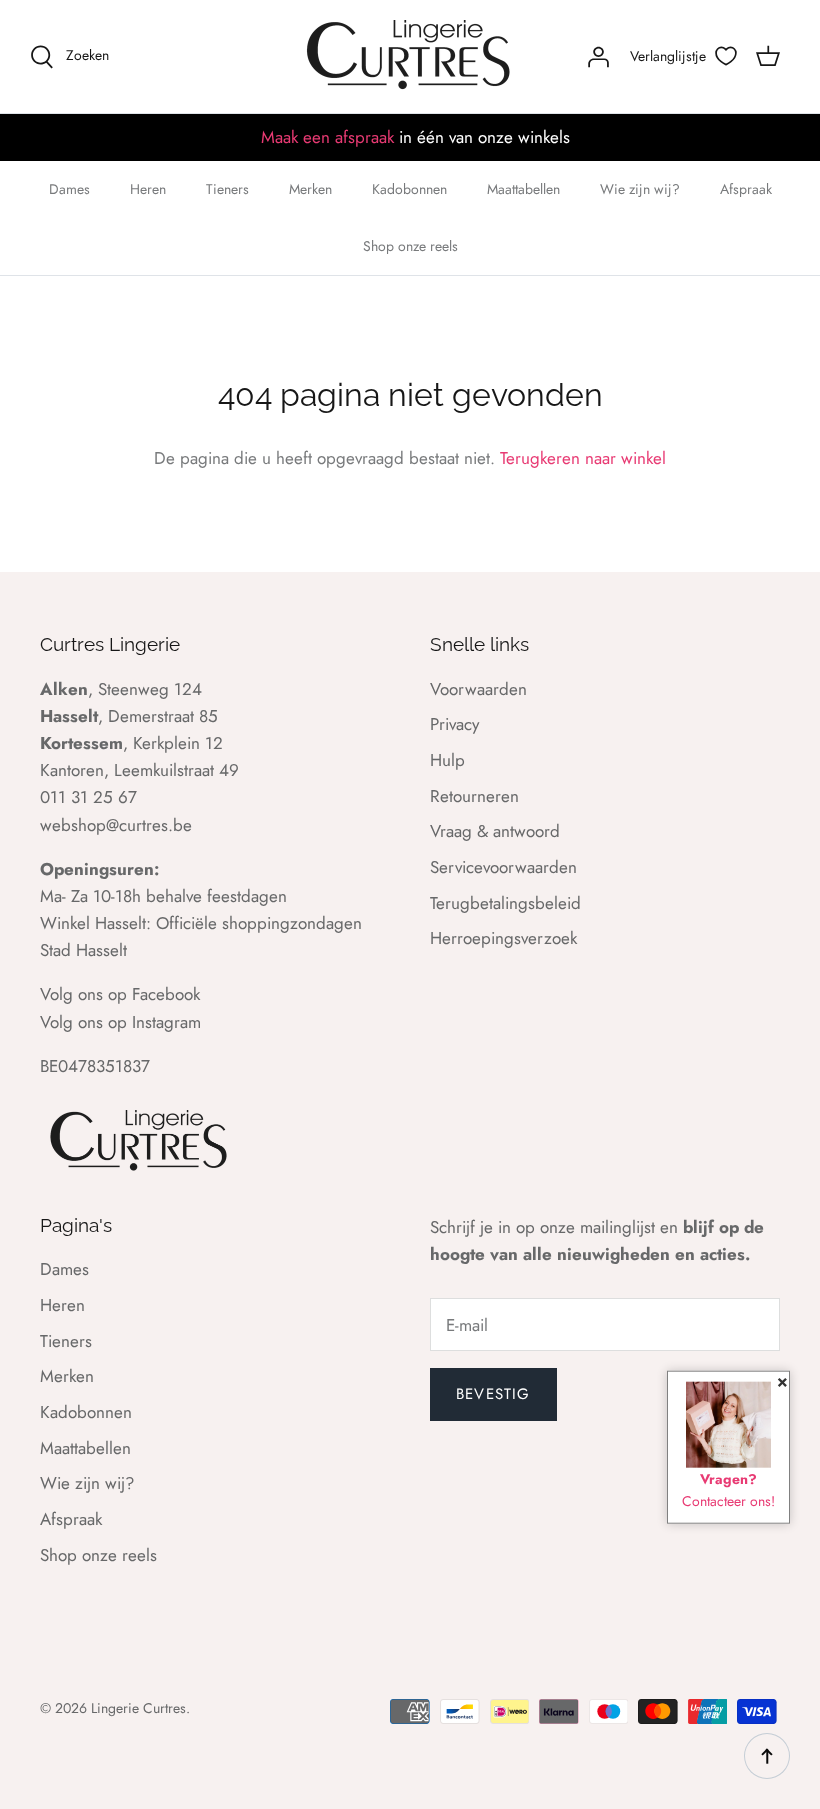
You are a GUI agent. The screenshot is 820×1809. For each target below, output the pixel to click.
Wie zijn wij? (640, 189)
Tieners (227, 189)
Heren (148, 189)
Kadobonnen (409, 189)
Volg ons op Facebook (120, 994)
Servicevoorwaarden (503, 867)
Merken (310, 189)
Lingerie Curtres (138, 1708)
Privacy (454, 724)
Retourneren (474, 796)
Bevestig (493, 1394)
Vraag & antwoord (495, 831)
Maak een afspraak (327, 137)
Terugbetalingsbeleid (505, 903)
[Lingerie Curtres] (410, 56)
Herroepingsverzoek (503, 938)
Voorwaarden (478, 689)
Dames (69, 189)
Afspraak (746, 189)
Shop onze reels (410, 246)
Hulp (447, 760)
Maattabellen (523, 189)
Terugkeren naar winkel (583, 458)
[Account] (598, 56)
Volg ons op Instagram (120, 1022)
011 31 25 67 (88, 797)
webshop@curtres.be (116, 825)
